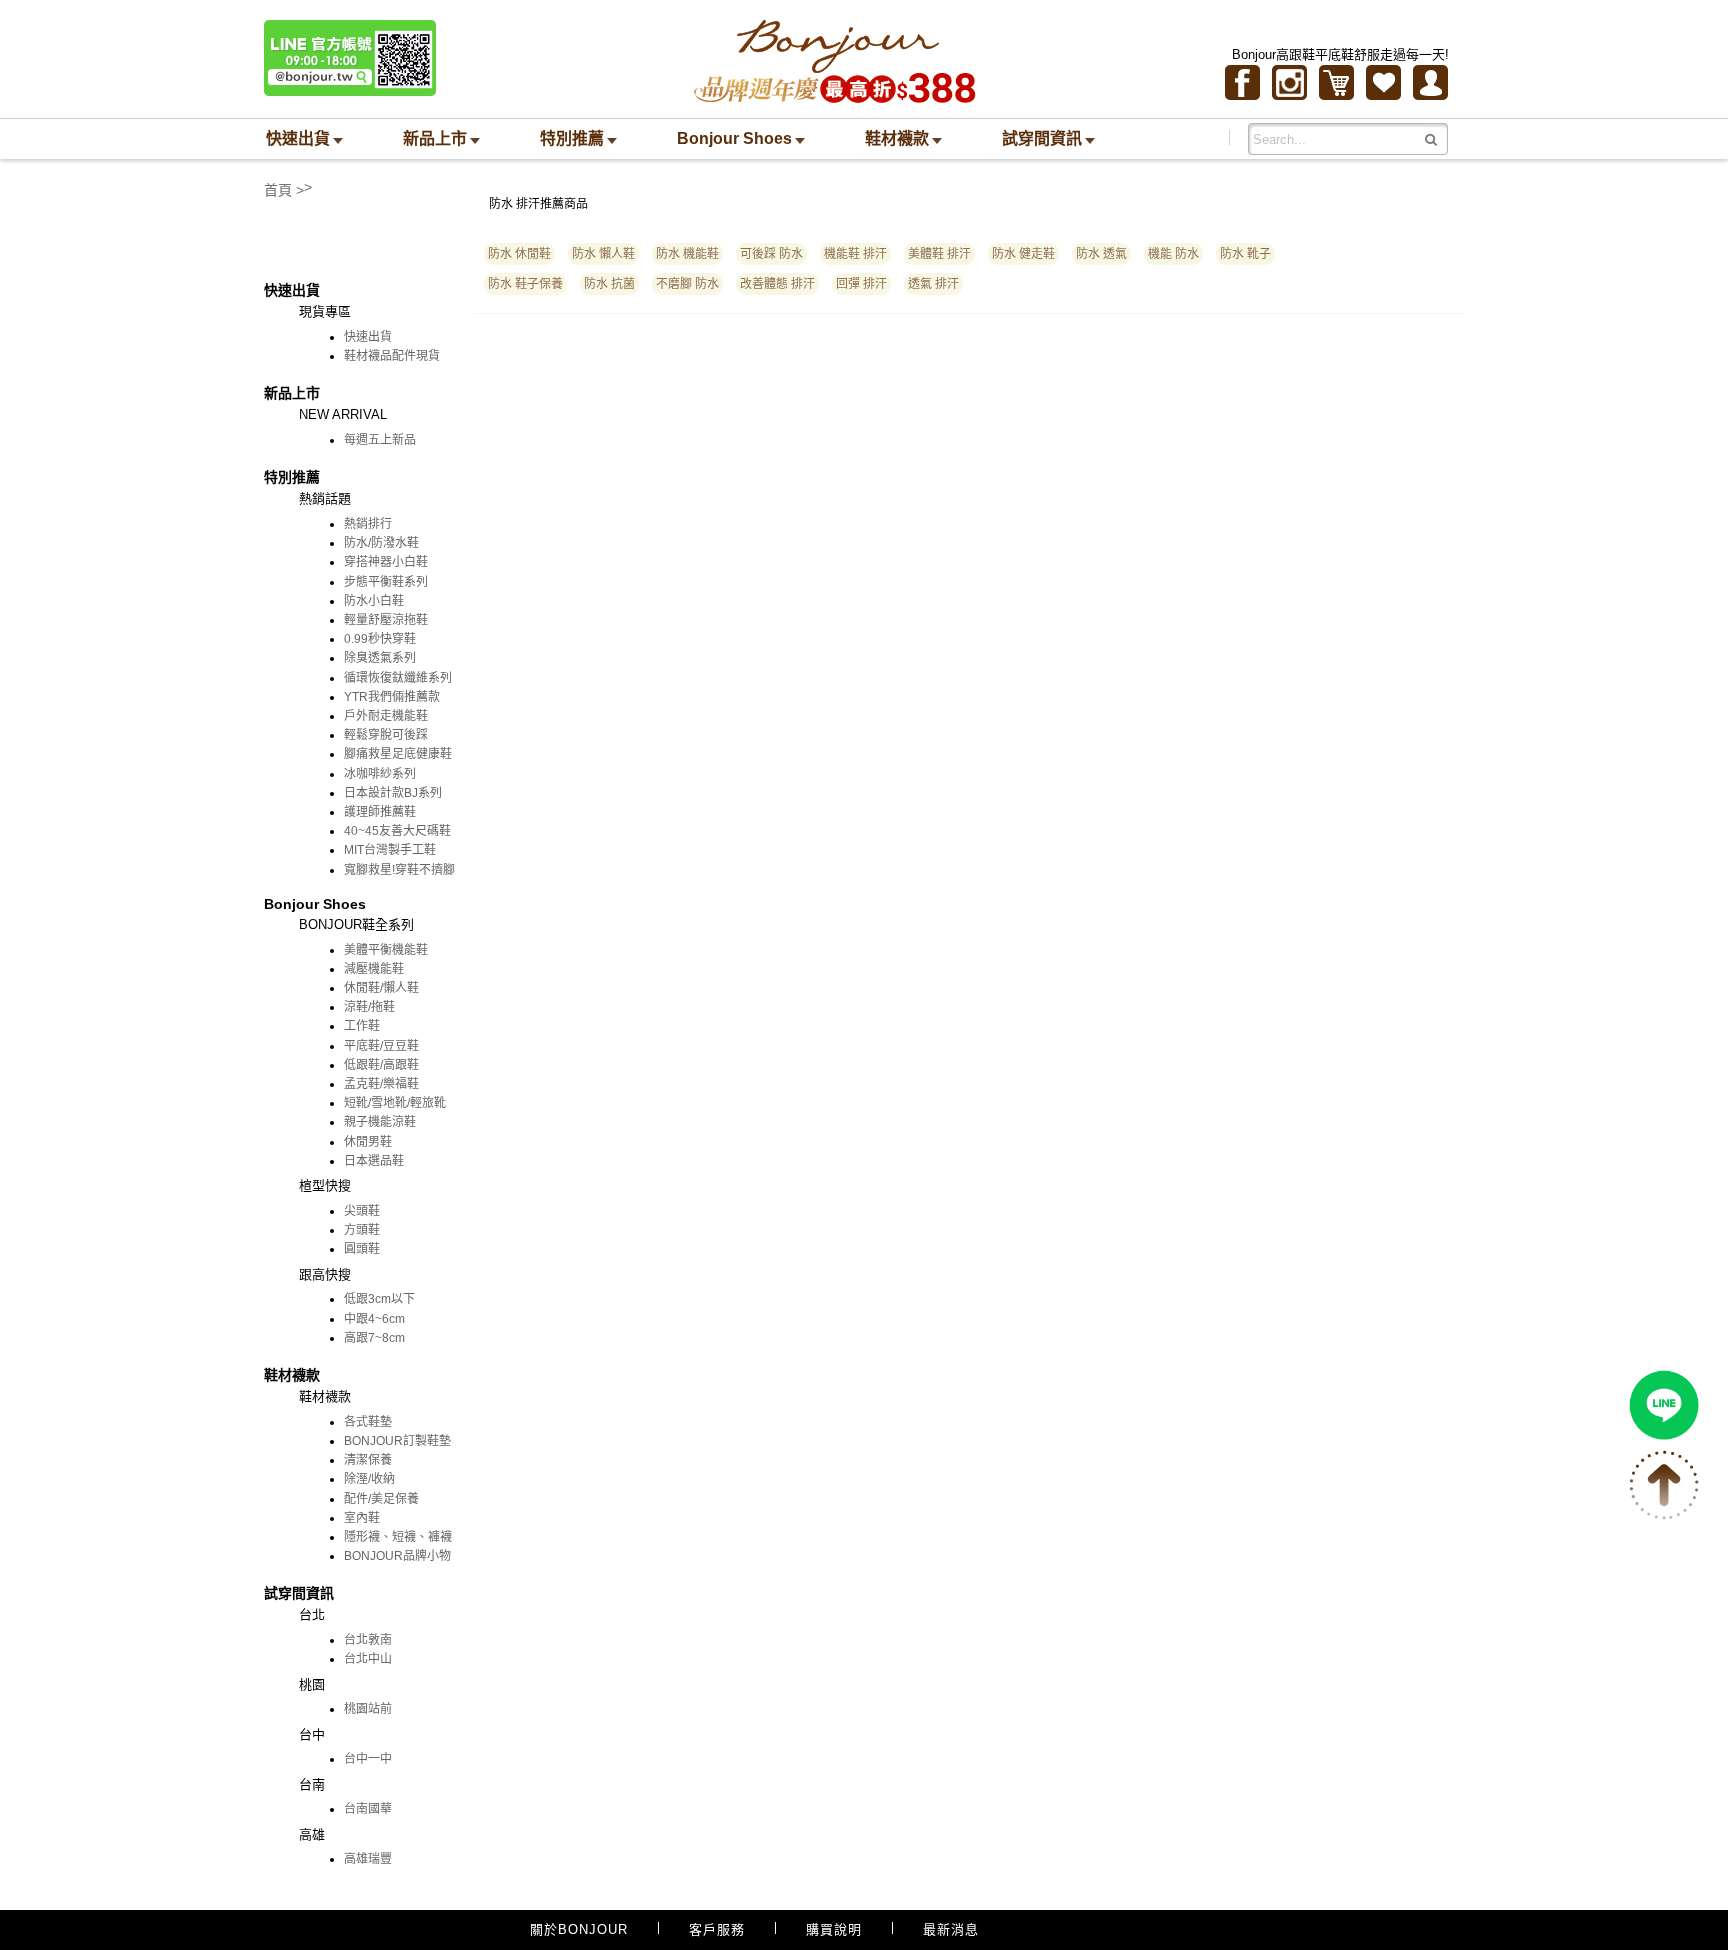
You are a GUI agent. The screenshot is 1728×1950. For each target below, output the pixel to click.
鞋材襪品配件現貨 (392, 356)
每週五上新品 (380, 440)
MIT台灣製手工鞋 (390, 850)
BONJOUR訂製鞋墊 (397, 1441)
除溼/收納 (369, 1479)
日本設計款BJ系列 (393, 793)
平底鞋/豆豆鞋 (381, 1046)
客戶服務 (717, 1929)
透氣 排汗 (933, 284)
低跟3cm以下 (379, 1299)
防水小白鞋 (374, 601)
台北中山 (368, 1659)
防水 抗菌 (609, 284)
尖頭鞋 (362, 1211)
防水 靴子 (1245, 254)
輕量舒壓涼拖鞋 (386, 620)
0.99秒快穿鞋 (380, 639)
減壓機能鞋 (374, 969)
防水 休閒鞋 (519, 254)
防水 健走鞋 (1023, 254)
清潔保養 (368, 1460)
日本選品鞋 (374, 1161)
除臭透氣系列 (380, 658)
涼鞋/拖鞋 (369, 1007)
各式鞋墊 (368, 1422)
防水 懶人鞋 (603, 254)
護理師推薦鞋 (380, 812)
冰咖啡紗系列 (380, 774)
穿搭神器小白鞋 (386, 562)
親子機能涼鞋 (380, 1122)
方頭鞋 (362, 1230)
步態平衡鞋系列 (386, 582)
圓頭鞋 (362, 1249)
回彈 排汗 (861, 284)
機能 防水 (1173, 254)
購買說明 (834, 1929)
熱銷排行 (368, 524)
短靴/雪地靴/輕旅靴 (395, 1103)
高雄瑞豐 (368, 1859)
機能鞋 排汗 (855, 254)
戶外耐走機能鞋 (386, 716)
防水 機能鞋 (687, 254)
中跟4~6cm (374, 1319)
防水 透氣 (1101, 254)
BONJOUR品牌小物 (397, 1556)
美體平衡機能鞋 (386, 950)
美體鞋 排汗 (939, 254)
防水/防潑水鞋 (381, 543)
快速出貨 (368, 337)
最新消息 (951, 1929)
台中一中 (368, 1759)
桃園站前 (368, 1709)
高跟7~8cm (374, 1338)
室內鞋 (362, 1518)
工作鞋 (362, 1026)
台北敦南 (368, 1640)
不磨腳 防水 (687, 284)
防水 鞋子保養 (525, 284)
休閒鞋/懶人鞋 (381, 988)
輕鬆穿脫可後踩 (386, 735)
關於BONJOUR (579, 1929)
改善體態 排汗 (777, 284)
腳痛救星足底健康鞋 (398, 754)
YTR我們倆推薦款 (392, 697)
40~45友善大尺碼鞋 (397, 831)
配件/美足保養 (381, 1499)
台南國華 (368, 1809)
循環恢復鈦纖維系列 (398, 678)
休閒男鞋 (368, 1142)
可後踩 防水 (771, 254)
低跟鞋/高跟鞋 (381, 1065)
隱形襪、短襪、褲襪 (398, 1537)
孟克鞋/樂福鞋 (381, 1084)
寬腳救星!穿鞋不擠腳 (399, 870)
